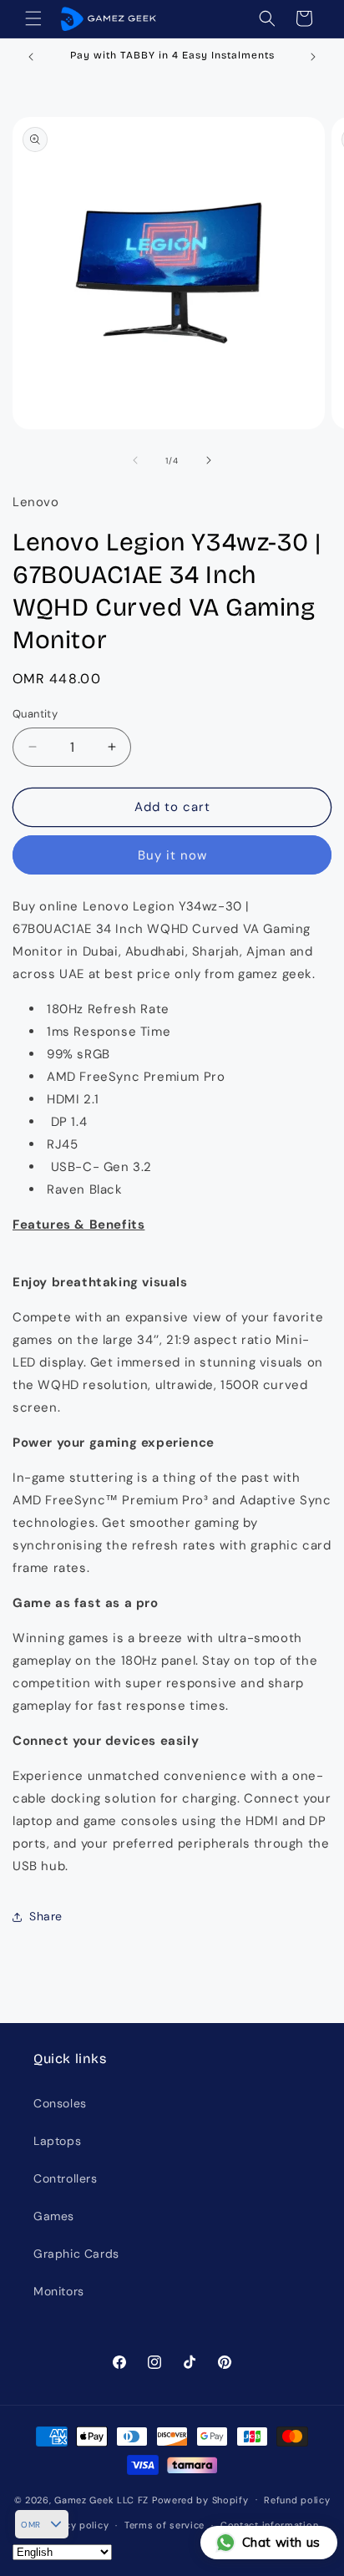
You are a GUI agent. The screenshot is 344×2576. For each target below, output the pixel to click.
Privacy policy (75, 2525)
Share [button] (46, 1916)
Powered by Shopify (200, 2499)
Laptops (57, 2141)
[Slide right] (209, 460)
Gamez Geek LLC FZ (101, 2499)
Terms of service (164, 2525)
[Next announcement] (313, 57)
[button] (33, 18)
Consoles (60, 2103)
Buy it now (172, 855)
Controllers (66, 2178)
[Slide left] (135, 460)
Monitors (59, 2291)
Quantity (35, 714)
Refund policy (297, 2500)
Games (54, 2216)
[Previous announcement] (31, 57)
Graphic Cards (76, 2254)
